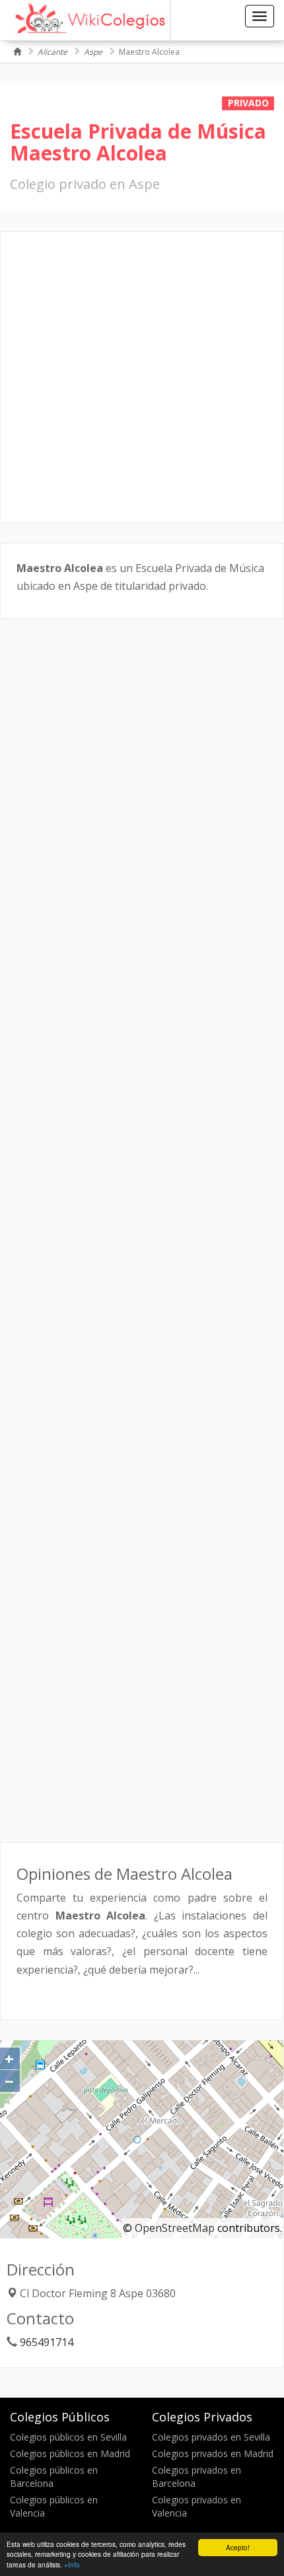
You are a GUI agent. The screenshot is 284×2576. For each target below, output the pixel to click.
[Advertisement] (142, 377)
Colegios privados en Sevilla (211, 2437)
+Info (72, 2564)
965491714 (47, 2342)
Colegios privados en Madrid (213, 2453)
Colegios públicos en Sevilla (68, 2437)
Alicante (53, 52)
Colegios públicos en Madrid (70, 2453)
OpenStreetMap (175, 2228)
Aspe (93, 52)
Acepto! (238, 2547)
